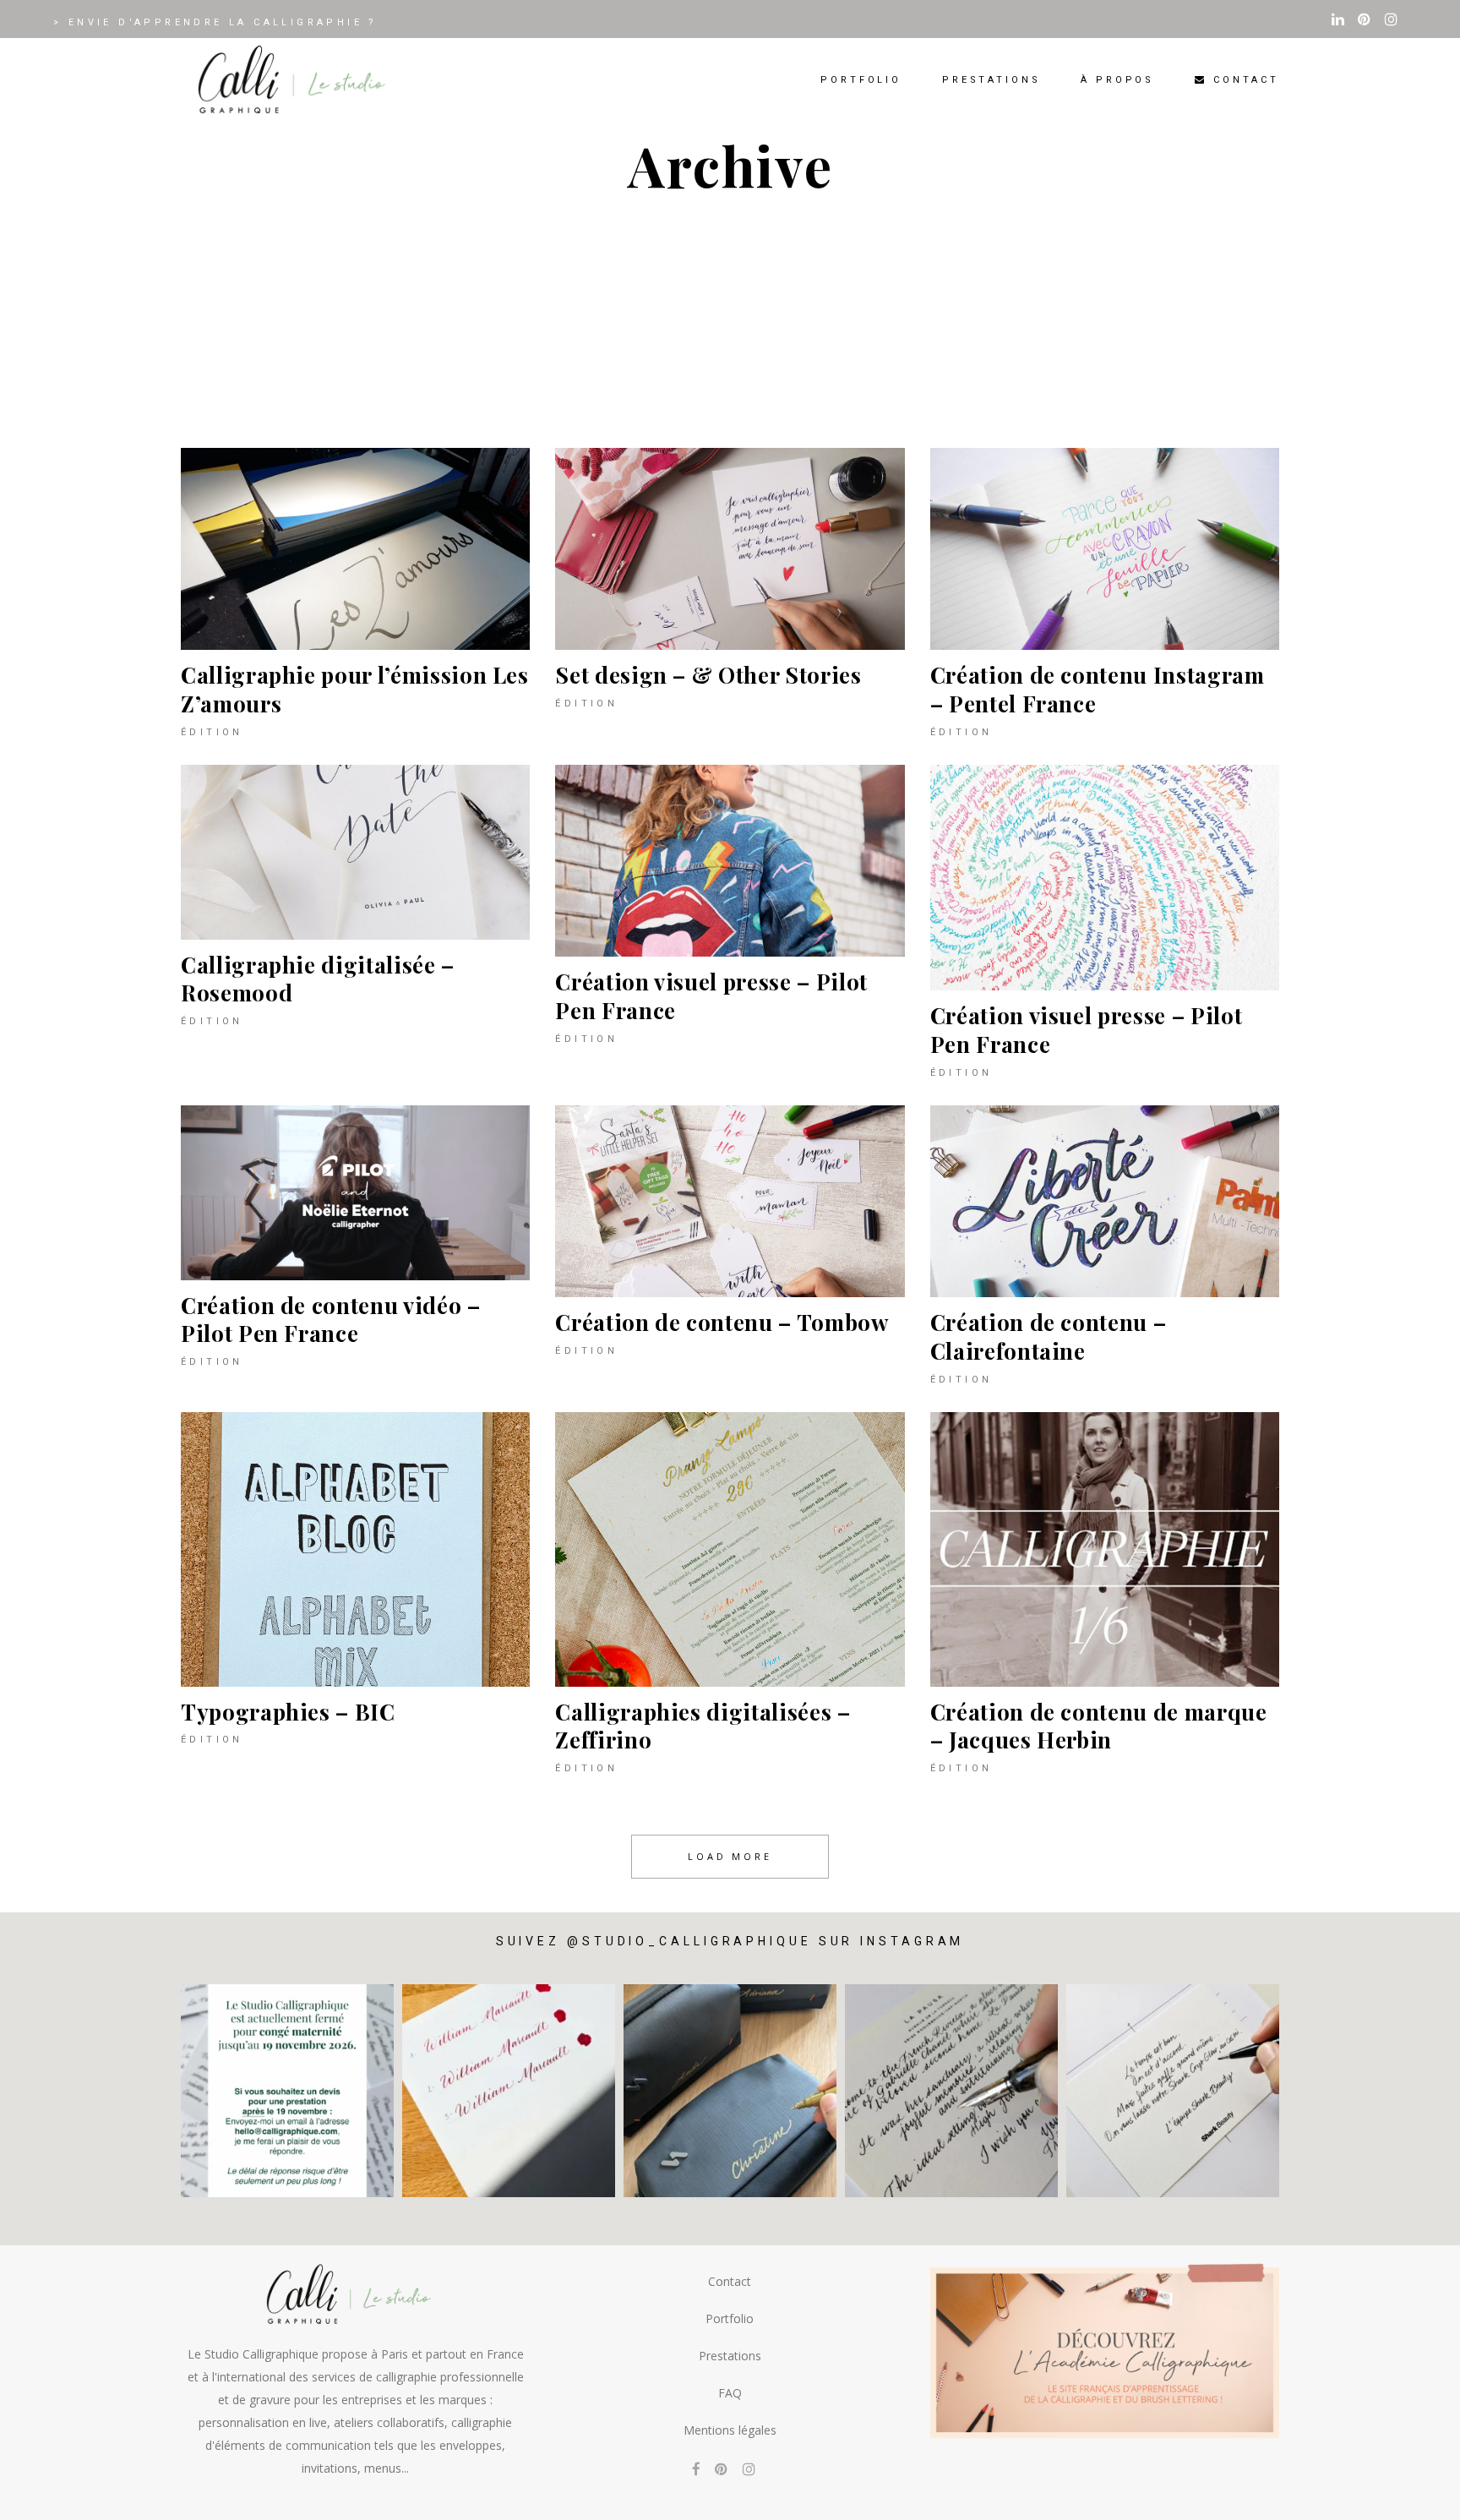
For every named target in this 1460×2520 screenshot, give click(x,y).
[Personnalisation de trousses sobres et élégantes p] (730, 2091)
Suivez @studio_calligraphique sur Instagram (730, 1941)
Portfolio (730, 2318)
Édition (212, 732)
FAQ (730, 2393)
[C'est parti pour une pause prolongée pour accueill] (287, 2091)
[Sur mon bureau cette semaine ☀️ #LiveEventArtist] (509, 2091)
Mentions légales (730, 2430)
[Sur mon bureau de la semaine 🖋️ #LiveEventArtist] (951, 2091)
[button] (1424, 2496)
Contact (730, 2281)
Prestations (730, 2356)
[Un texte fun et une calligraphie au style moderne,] (1173, 2091)
